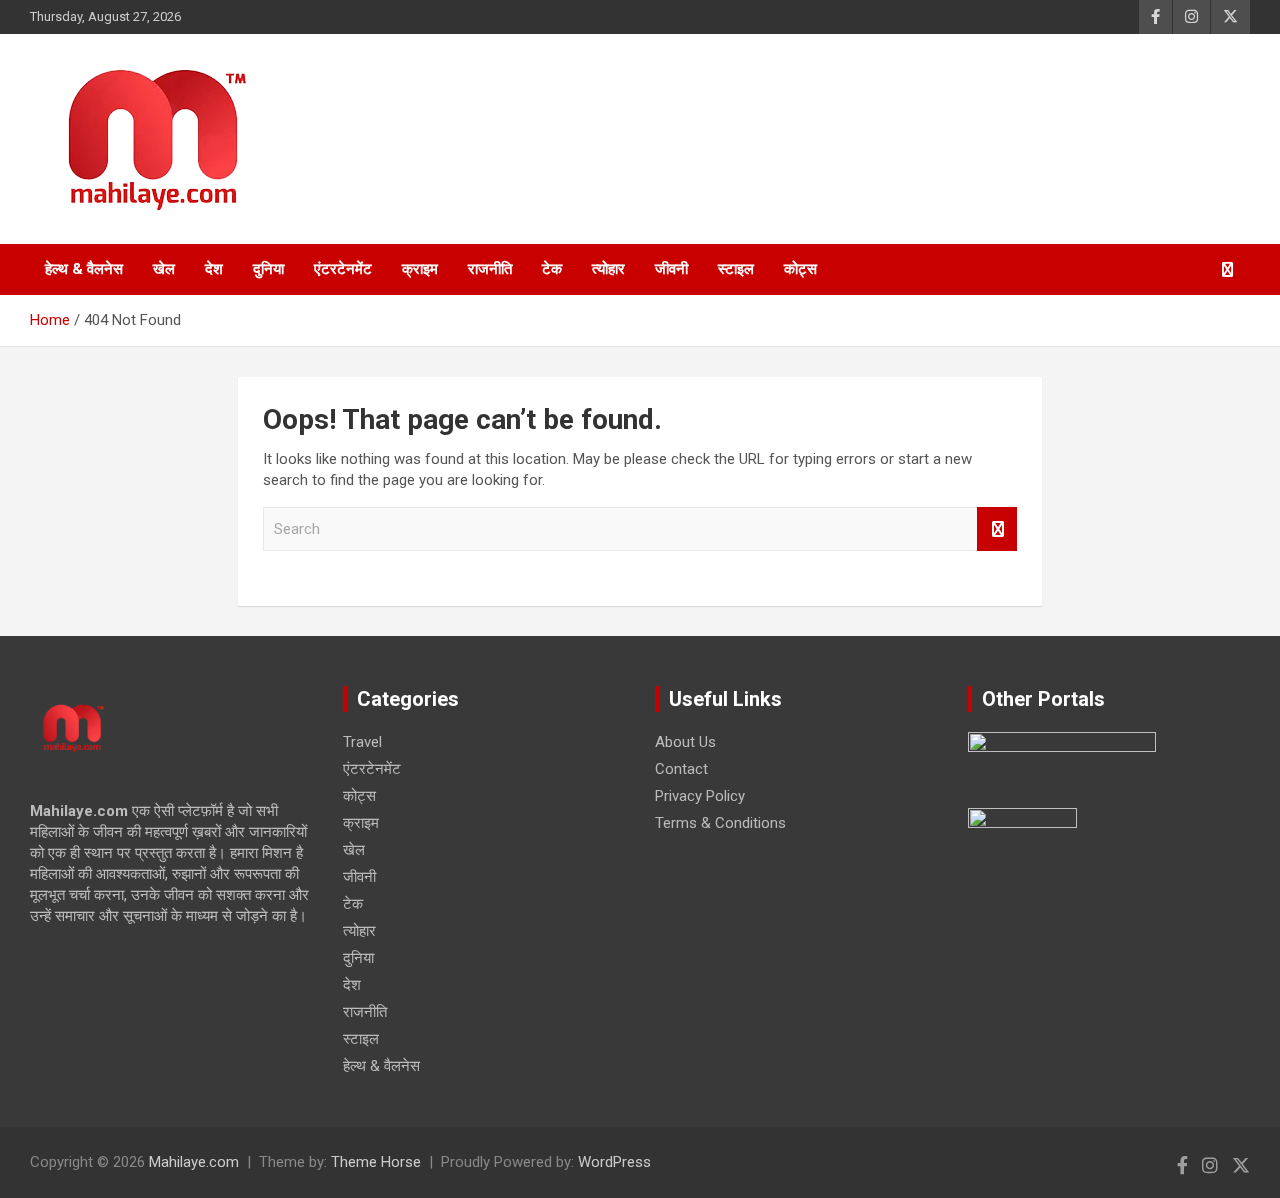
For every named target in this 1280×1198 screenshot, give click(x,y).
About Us (685, 742)
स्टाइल (736, 269)
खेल (164, 269)
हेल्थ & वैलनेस (84, 269)
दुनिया (268, 269)
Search (997, 529)
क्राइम (420, 269)
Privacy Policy (700, 796)
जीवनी (671, 269)
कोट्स (800, 269)
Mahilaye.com (194, 1162)
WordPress (614, 1162)
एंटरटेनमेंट (343, 269)
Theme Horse (376, 1162)
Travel (362, 742)
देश (214, 269)
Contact (681, 769)
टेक (552, 269)
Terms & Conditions (720, 823)
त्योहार (608, 269)
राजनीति (490, 269)
